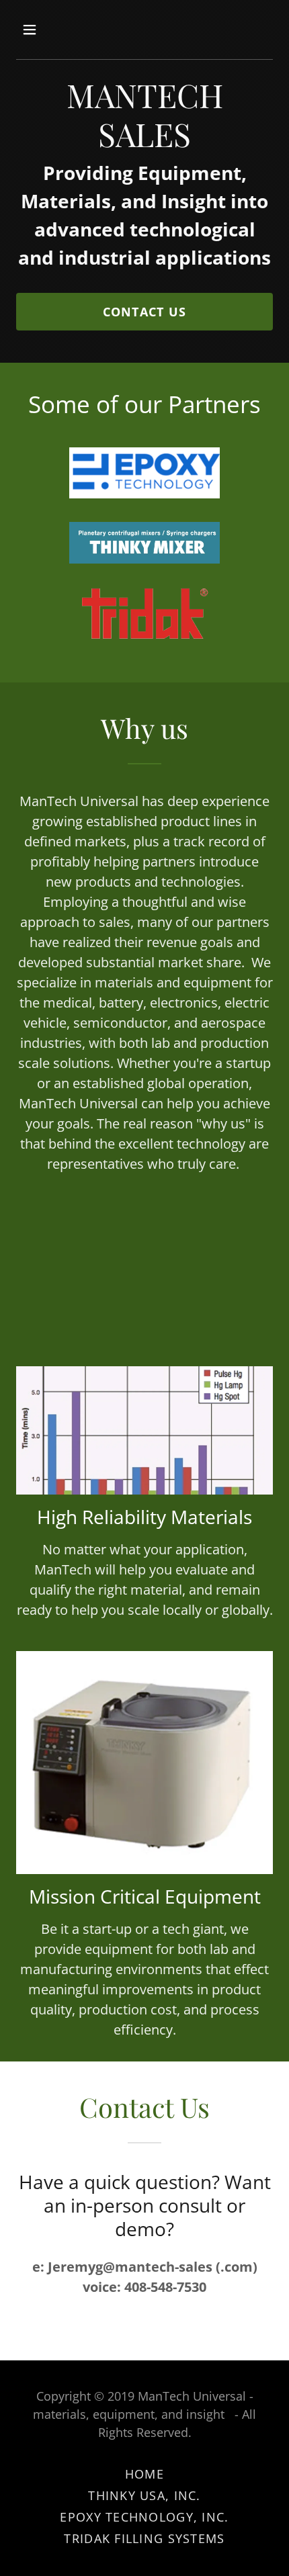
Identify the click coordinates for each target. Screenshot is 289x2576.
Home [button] (144, 2474)
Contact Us (145, 312)
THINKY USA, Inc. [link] (144, 2495)
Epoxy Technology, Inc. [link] (144, 2517)
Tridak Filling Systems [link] (144, 2538)
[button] (45, 30)
